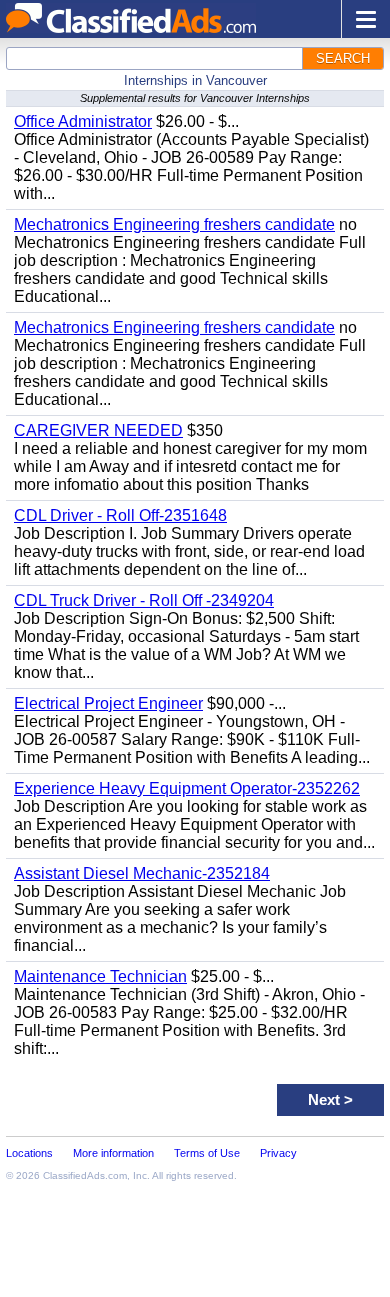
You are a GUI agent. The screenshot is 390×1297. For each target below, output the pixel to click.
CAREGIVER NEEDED (98, 430)
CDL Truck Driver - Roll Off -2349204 (144, 600)
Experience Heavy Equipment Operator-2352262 (187, 788)
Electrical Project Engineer (108, 703)
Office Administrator (83, 121)
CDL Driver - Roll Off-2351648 (120, 515)
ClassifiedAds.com (85, 1175)
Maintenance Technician (100, 976)
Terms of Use (207, 1153)
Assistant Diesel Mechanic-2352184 (142, 873)
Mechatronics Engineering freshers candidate (174, 224)
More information (113, 1153)
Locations (29, 1153)
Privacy (278, 1153)
